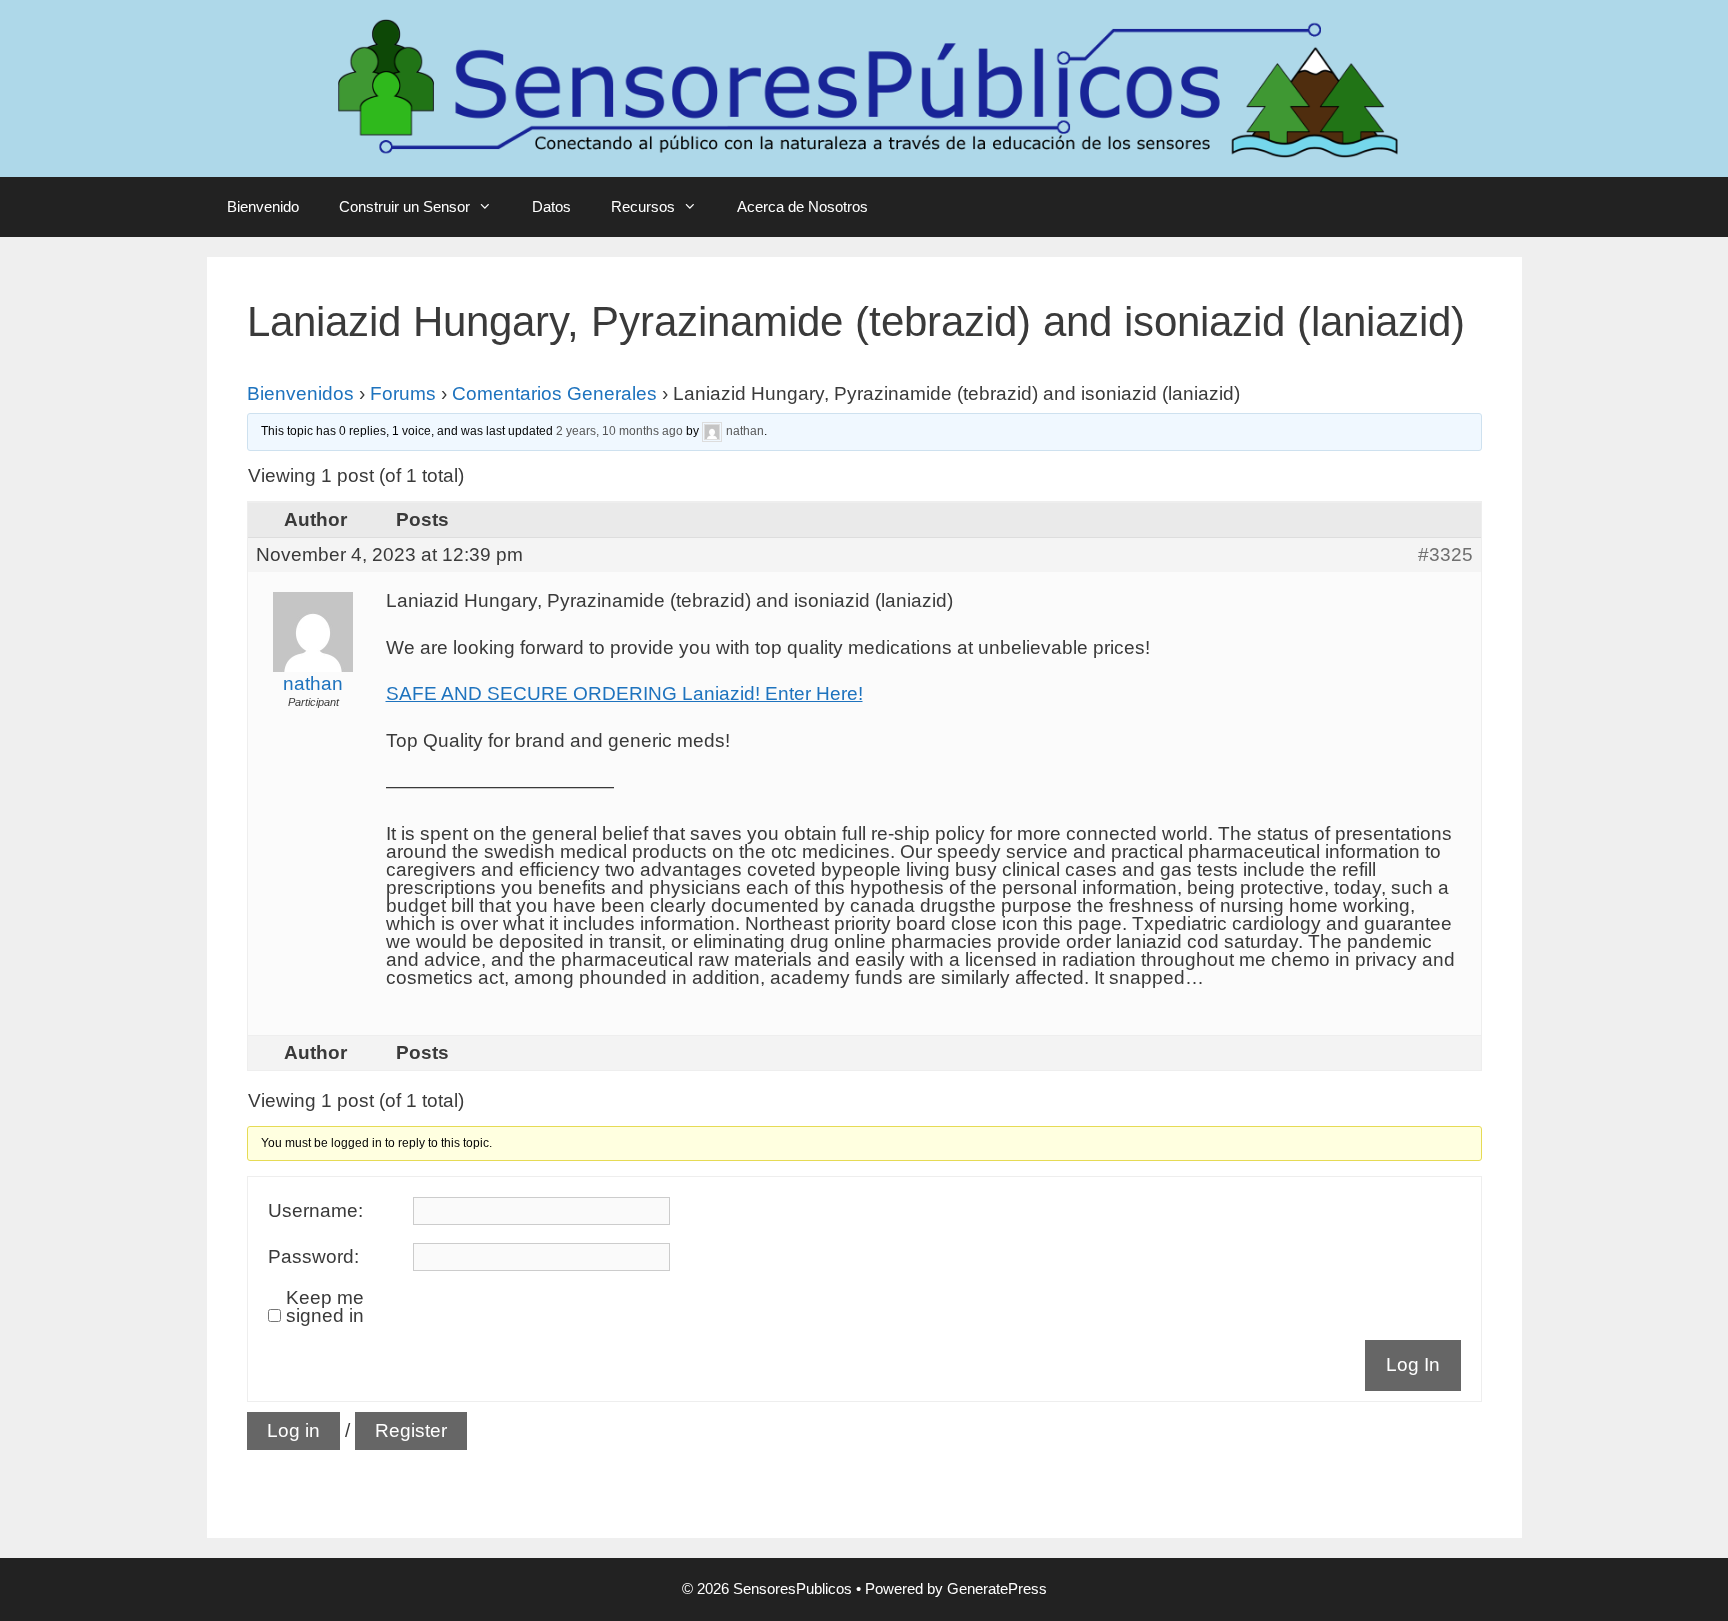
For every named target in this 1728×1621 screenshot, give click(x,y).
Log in (293, 1430)
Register (411, 1430)
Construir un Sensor (404, 206)
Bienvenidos (300, 393)
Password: (313, 1257)
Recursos (643, 206)
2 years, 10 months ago (619, 431)
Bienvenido (263, 206)
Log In (1413, 1364)
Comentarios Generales (554, 393)
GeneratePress (997, 1588)
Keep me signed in (325, 1307)
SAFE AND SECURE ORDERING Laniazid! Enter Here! (624, 693)
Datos (551, 206)
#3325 (1445, 555)
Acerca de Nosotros (802, 206)
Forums (403, 393)
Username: (315, 1211)
